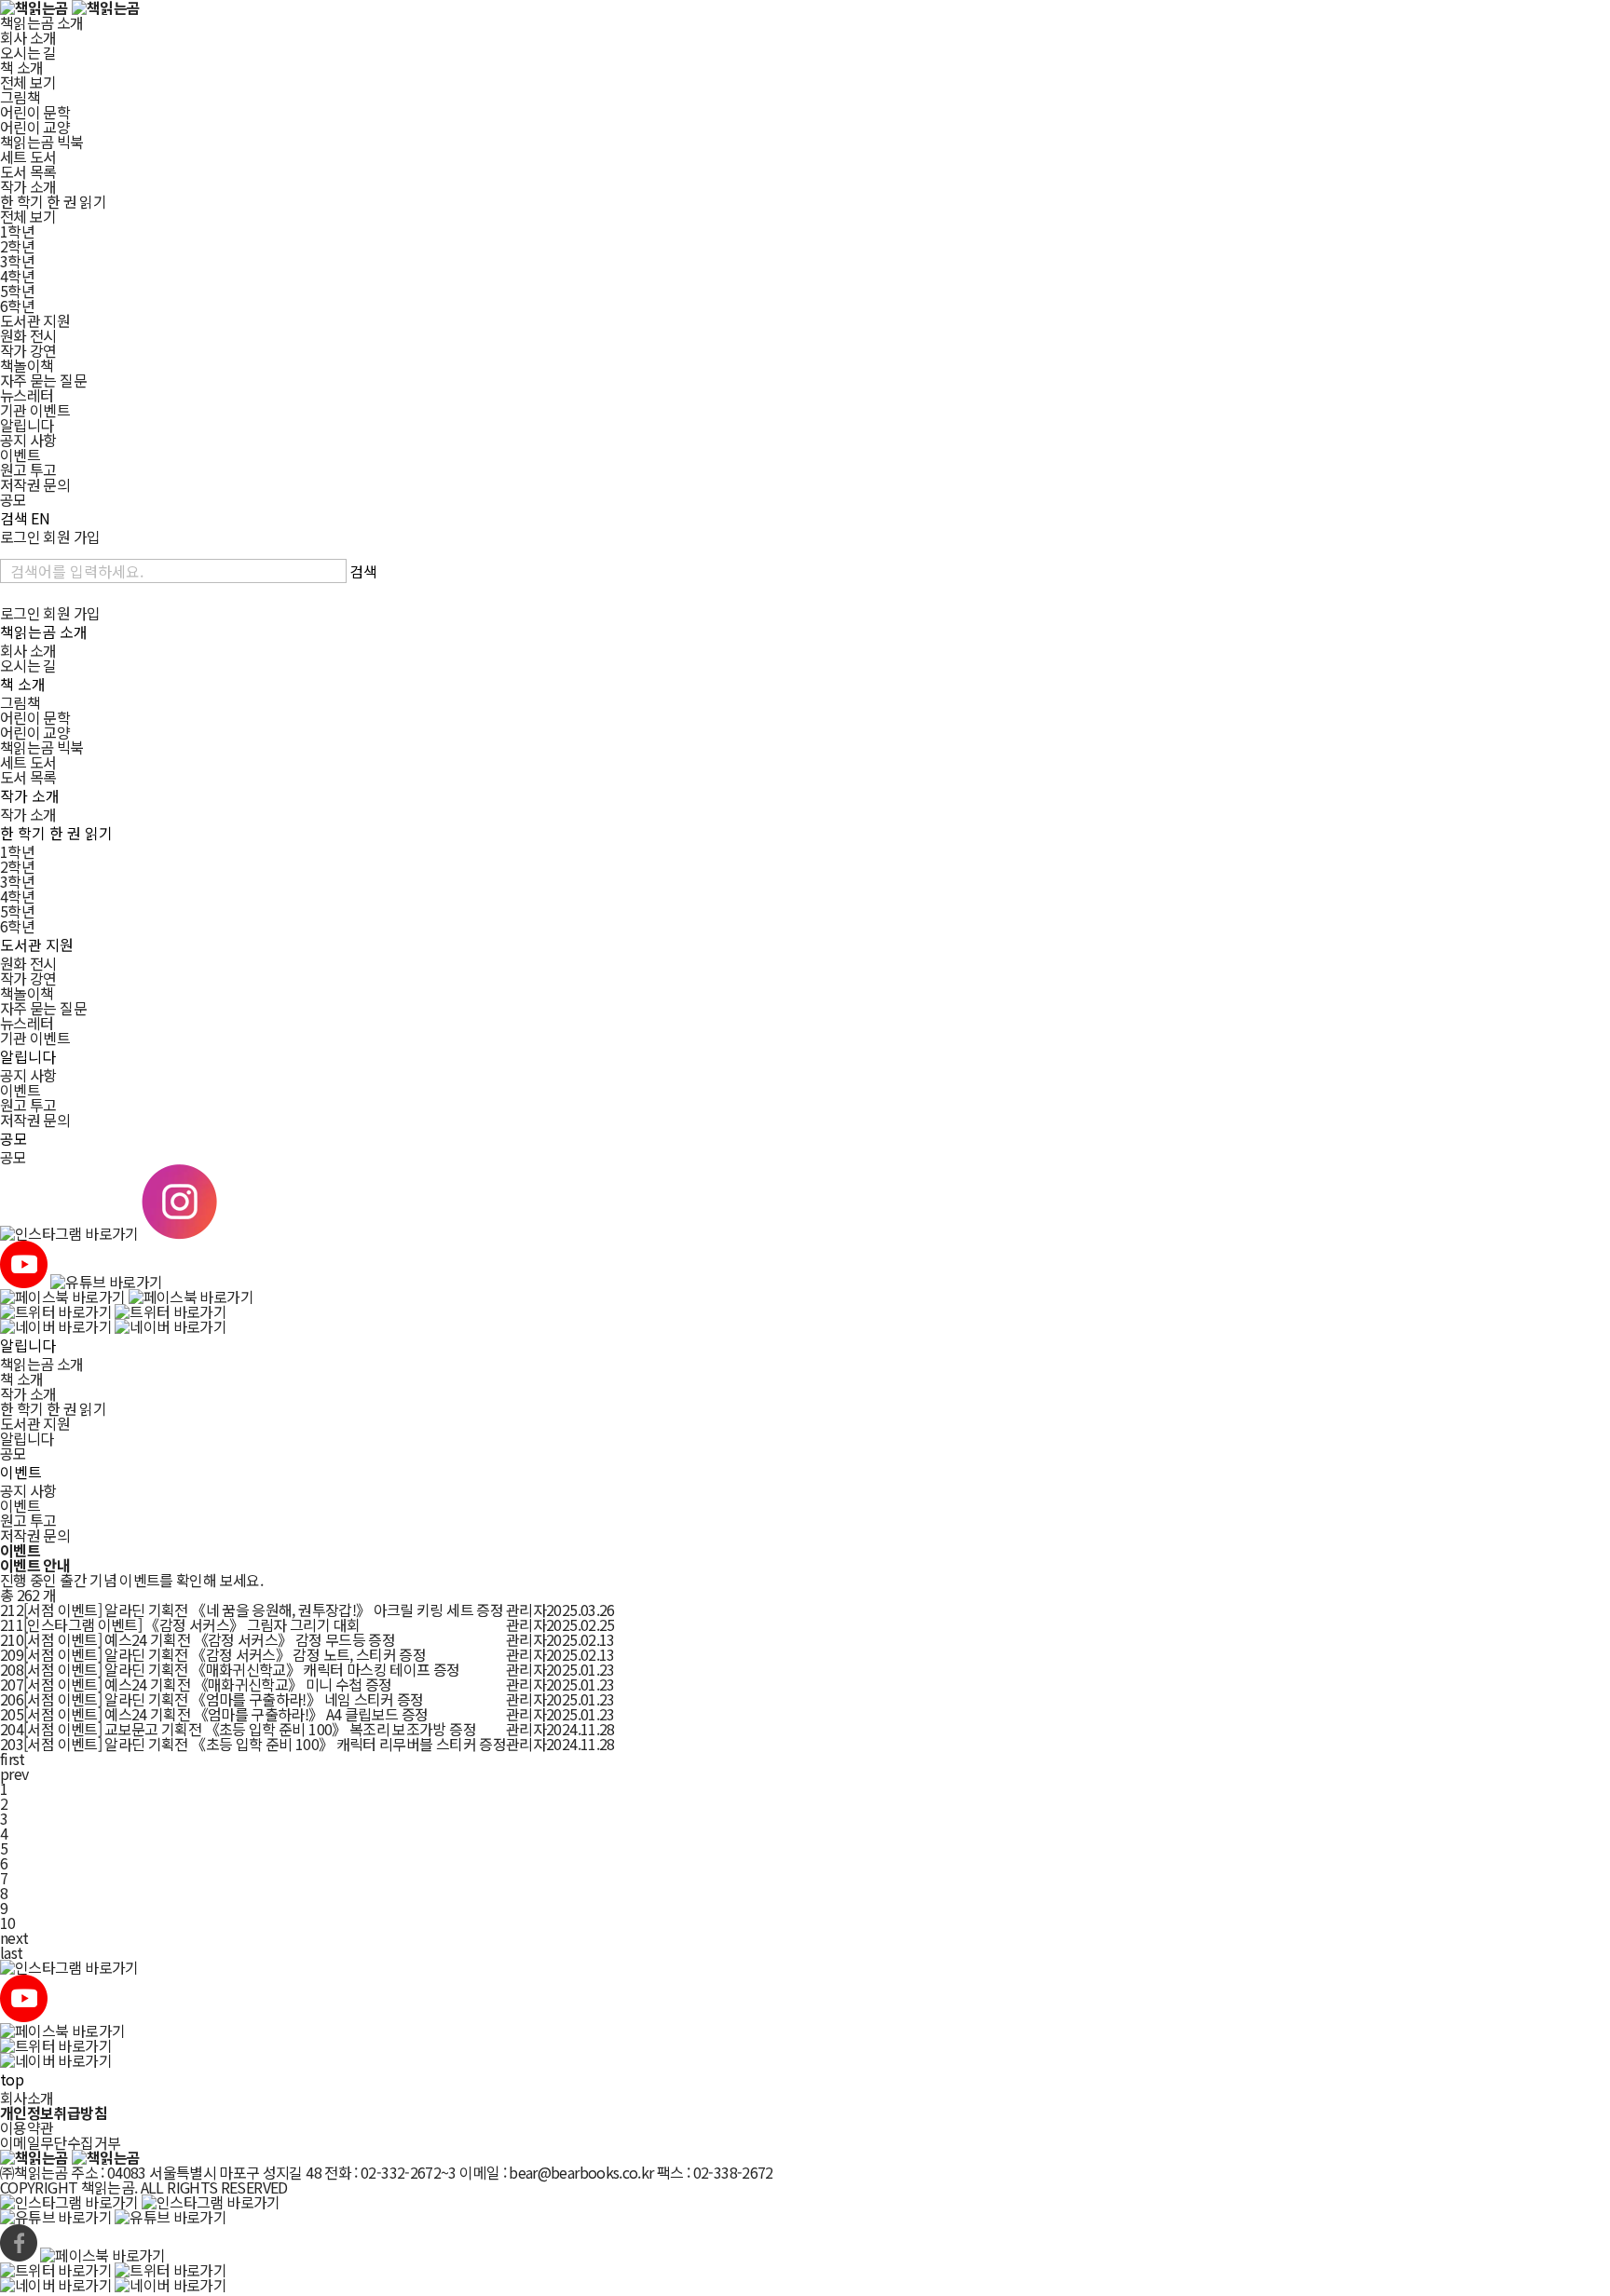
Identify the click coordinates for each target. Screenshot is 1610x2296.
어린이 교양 (35, 127)
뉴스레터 (27, 395)
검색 (14, 518)
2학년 (17, 246)
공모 (14, 499)
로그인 (20, 537)
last (11, 1952)
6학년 (17, 306)
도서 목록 (28, 171)
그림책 (20, 97)
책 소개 (21, 67)
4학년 (17, 276)
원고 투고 (28, 469)
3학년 (17, 261)
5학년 (17, 291)
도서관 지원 (35, 320)
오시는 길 (28, 52)
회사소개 (27, 2098)
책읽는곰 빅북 (42, 142)
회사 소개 (28, 37)
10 (8, 1922)
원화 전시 (28, 335)
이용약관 (27, 2127)
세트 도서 (28, 156)
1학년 (17, 231)
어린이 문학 (35, 112)
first (13, 1759)
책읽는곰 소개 (42, 22)
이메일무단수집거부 (60, 2142)
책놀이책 (27, 365)
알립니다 (27, 425)
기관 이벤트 (35, 410)
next (14, 1937)
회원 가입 (71, 537)
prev (14, 1773)
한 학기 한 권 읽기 (53, 201)
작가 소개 (28, 186)
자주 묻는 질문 (43, 380)
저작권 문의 (35, 484)
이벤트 (20, 455)
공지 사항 (28, 440)
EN (41, 518)
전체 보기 (28, 82)
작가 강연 (28, 350)
